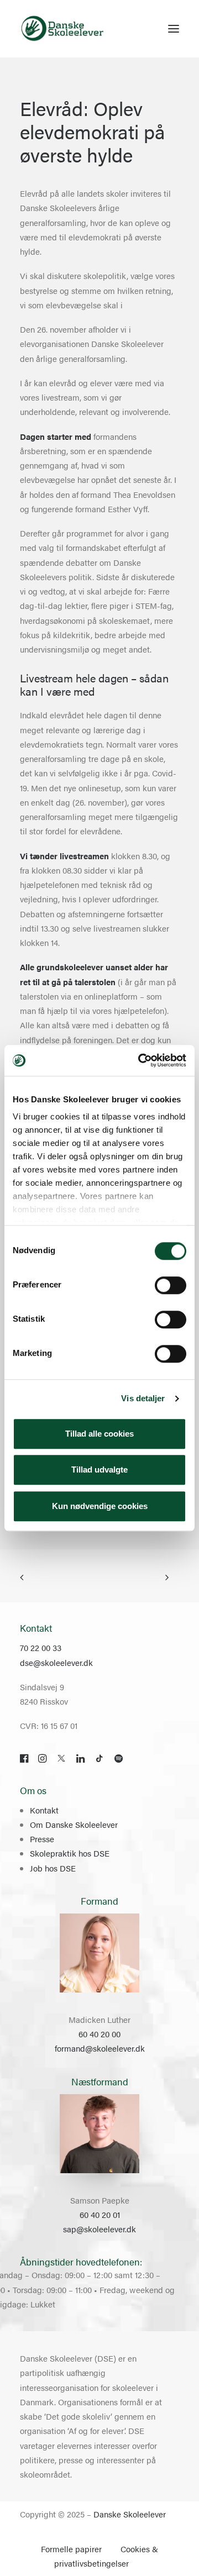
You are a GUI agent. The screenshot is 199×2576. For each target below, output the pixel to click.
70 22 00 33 (41, 1647)
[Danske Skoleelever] (62, 29)
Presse (42, 1839)
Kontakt (44, 1810)
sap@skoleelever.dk (99, 2229)
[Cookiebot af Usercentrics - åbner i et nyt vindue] (140, 1060)
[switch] (171, 1285)
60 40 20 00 (99, 2034)
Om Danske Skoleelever (74, 1824)
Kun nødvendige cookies (100, 1506)
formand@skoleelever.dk (100, 2048)
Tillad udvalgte (99, 1470)
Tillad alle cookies (99, 1434)
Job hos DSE (53, 1868)
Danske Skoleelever (130, 2514)
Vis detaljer (143, 1398)
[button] (174, 29)
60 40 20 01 (100, 2214)
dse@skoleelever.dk (56, 1662)
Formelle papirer (71, 2549)
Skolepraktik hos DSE (70, 1853)
